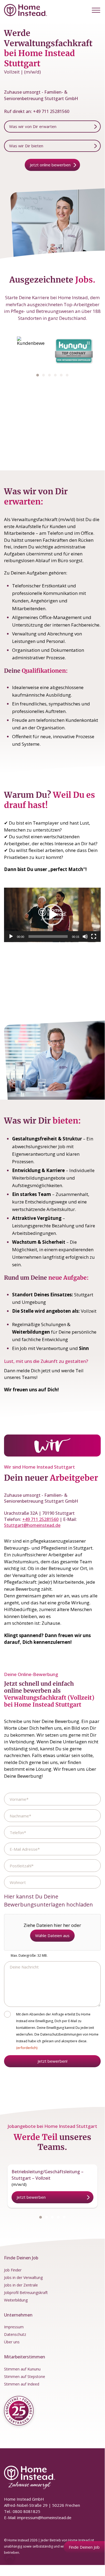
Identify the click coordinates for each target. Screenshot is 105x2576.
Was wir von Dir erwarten (33, 126)
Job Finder (13, 2270)
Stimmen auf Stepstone (25, 2376)
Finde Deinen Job (84, 2547)
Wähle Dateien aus (52, 1935)
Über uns (12, 2342)
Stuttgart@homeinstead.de (32, 1525)
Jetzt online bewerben (50, 165)
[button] (96, 10)
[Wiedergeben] (11, 936)
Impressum (14, 2327)
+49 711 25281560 (51, 111)
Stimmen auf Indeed (22, 2384)
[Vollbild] (94, 936)
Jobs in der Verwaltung (23, 2277)
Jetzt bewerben (31, 2197)
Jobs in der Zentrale (21, 2285)
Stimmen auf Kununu (22, 2369)
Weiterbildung (16, 2300)
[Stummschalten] (85, 936)
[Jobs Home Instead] (26, 10)
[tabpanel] (31, 351)
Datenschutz (15, 2334)
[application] (52, 915)
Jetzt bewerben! (52, 2061)
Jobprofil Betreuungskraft (26, 2293)
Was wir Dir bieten (26, 146)
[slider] (48, 936)
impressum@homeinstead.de (44, 2518)
